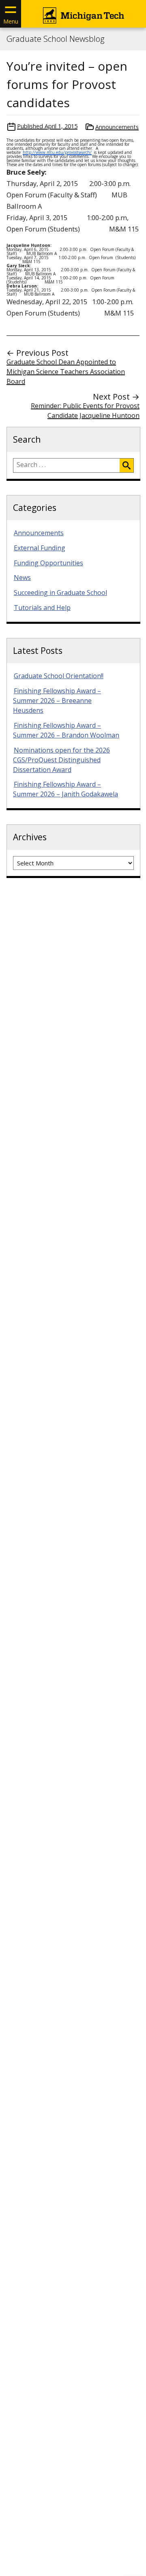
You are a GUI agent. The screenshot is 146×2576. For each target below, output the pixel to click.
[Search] (127, 465)
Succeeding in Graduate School (60, 593)
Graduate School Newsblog (55, 39)
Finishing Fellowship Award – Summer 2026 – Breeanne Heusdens (57, 701)
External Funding (40, 548)
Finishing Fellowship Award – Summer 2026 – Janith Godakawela (65, 789)
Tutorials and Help (42, 608)
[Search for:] (67, 465)
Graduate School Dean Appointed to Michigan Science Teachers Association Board (66, 372)
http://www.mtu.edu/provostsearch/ (57, 152)
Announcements (117, 127)
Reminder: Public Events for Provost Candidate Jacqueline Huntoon (85, 411)
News (22, 577)
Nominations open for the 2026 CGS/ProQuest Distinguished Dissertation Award (61, 760)
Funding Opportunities (48, 563)
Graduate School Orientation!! (59, 676)
